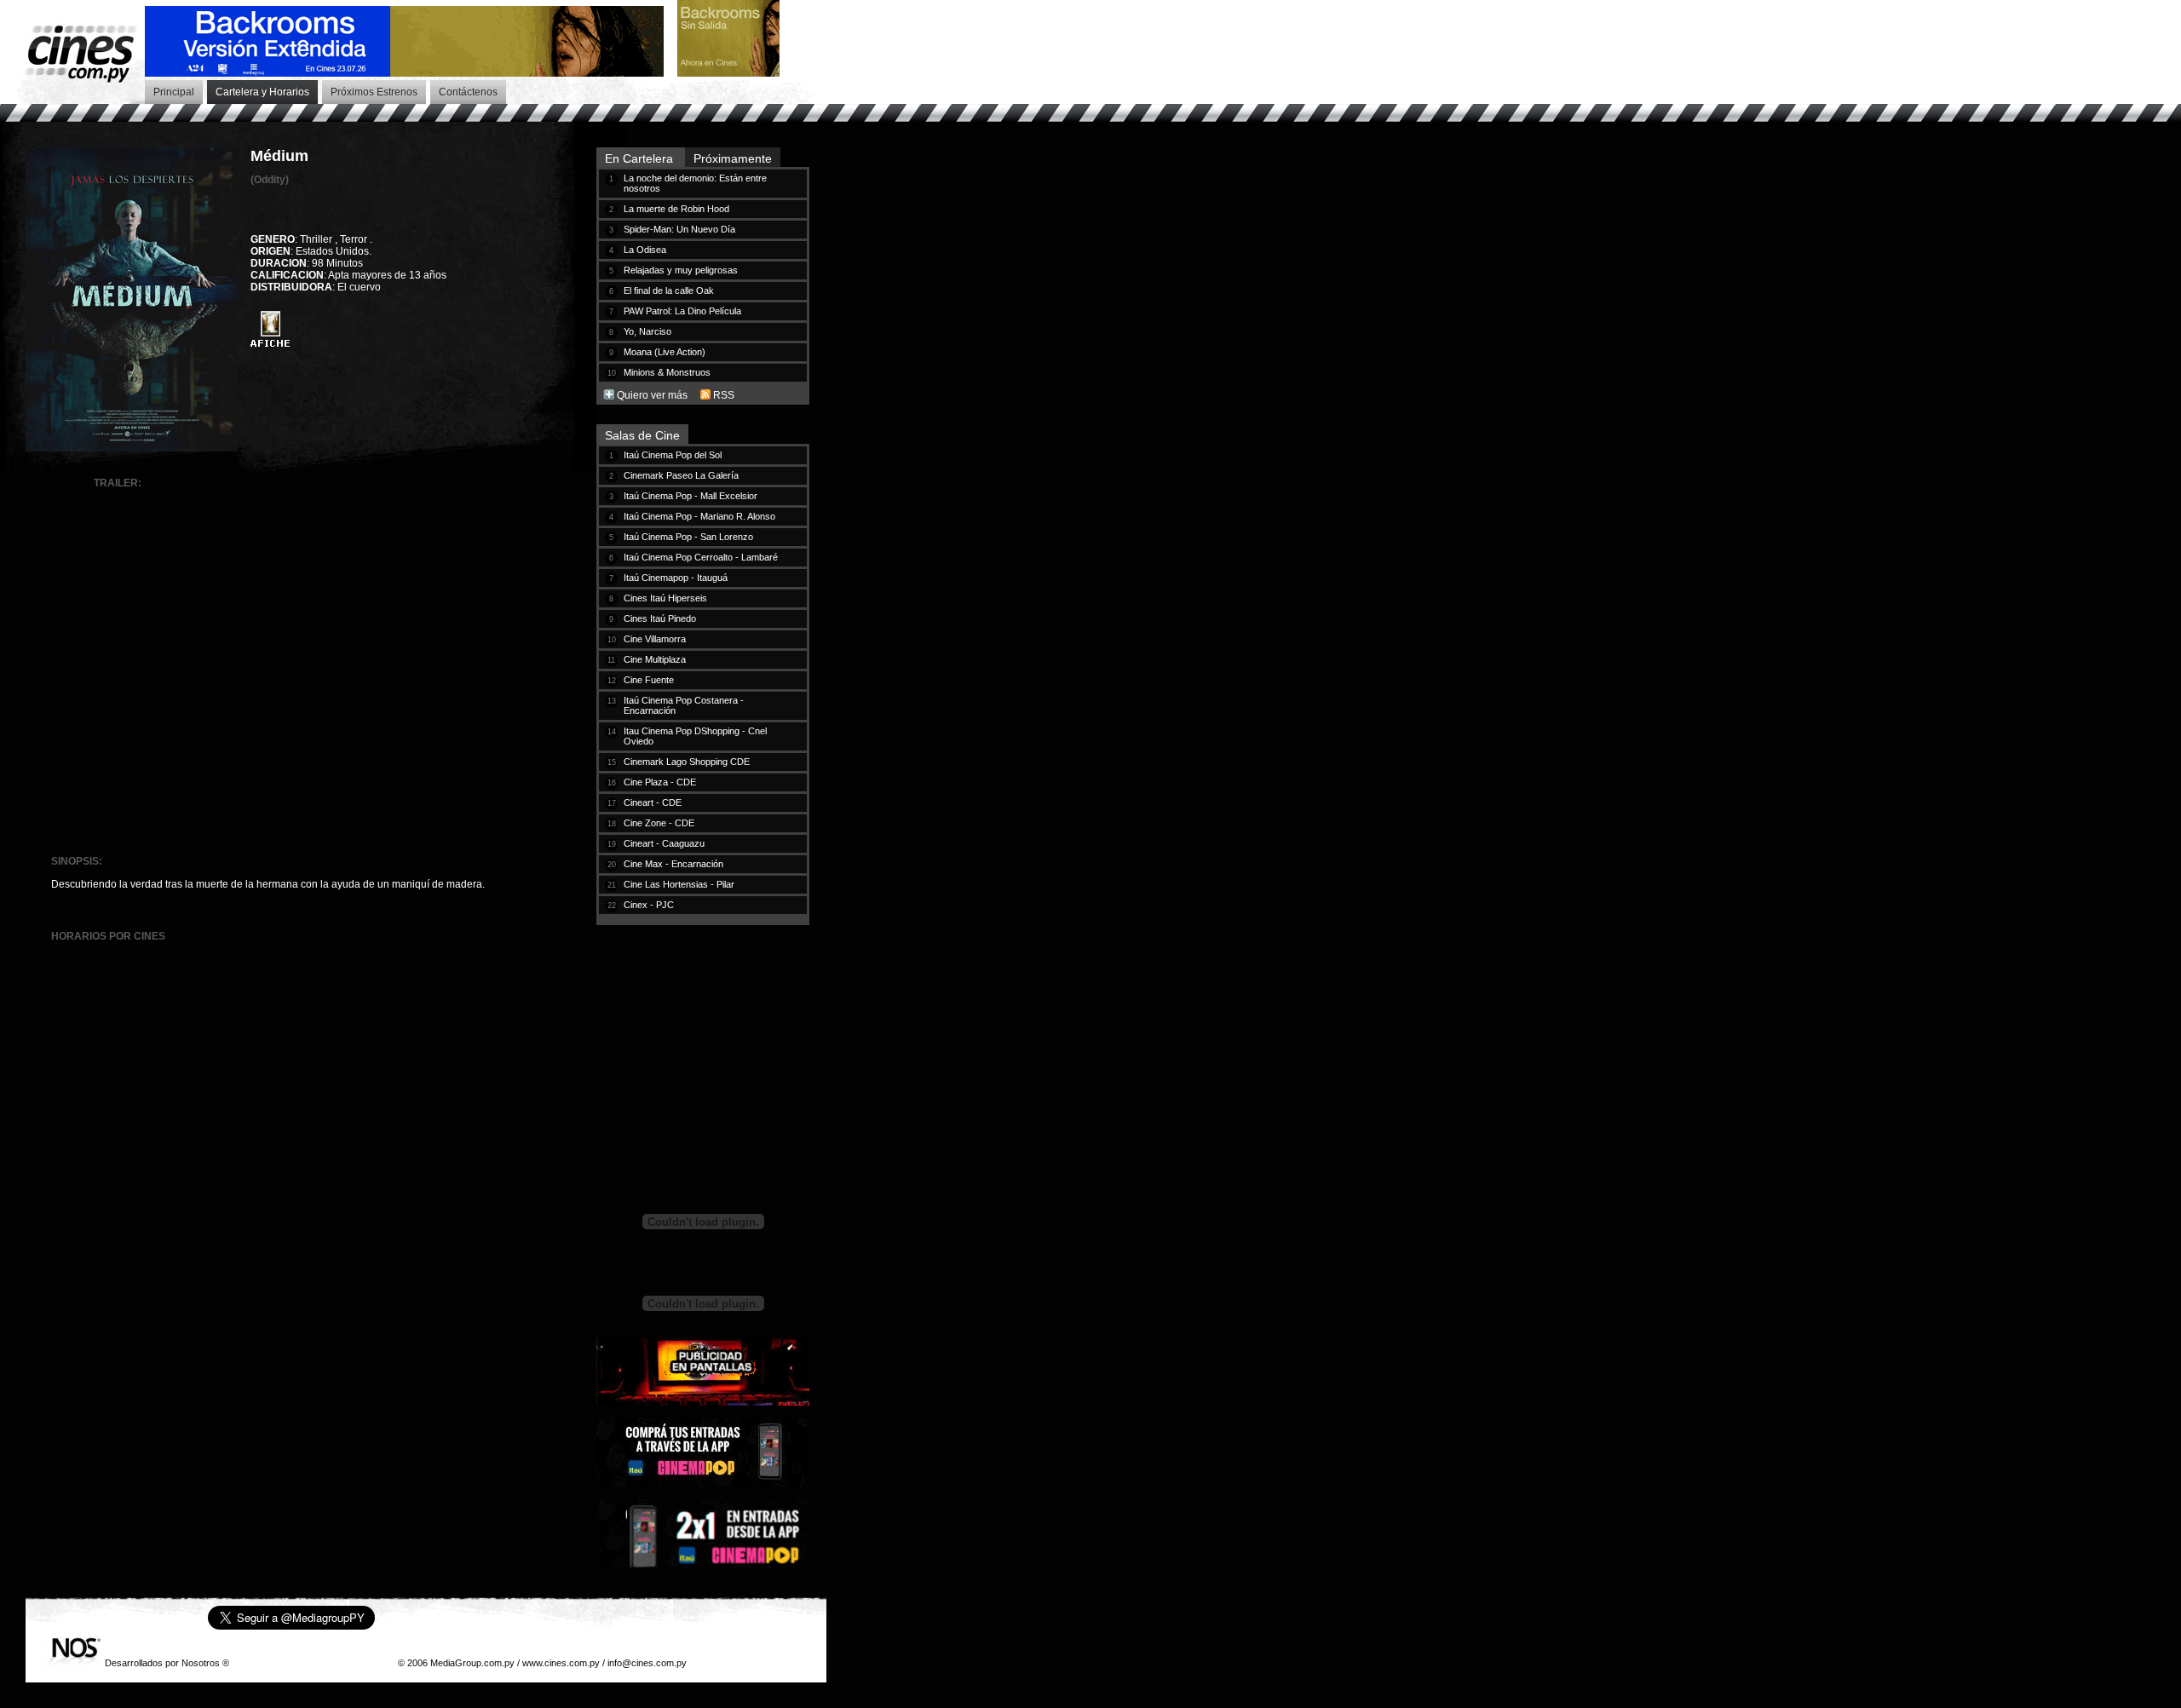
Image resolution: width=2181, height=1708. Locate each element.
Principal (174, 92)
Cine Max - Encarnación (673, 864)
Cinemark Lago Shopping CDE (687, 762)
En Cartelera (641, 158)
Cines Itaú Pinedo (660, 618)
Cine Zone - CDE (659, 823)
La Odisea (645, 250)
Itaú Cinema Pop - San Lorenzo (688, 537)
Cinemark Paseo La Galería (681, 475)
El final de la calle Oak (669, 290)
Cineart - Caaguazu (664, 843)
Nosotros (201, 1663)
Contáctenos (468, 92)
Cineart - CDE (653, 802)
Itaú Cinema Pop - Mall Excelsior (691, 496)
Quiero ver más (652, 395)
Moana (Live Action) (665, 352)
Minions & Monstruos (667, 372)
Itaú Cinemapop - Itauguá (676, 578)
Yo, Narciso (647, 331)
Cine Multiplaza (655, 659)
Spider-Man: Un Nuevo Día (679, 229)
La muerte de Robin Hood (676, 209)
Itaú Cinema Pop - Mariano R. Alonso (699, 516)
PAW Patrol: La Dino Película (682, 311)
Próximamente (733, 158)
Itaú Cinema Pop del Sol (673, 455)
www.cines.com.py (561, 1663)
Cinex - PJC (649, 905)
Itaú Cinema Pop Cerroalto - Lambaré (701, 557)
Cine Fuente (649, 680)
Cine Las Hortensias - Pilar (679, 884)
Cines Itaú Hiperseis (665, 598)
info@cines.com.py (647, 1663)
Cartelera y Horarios (262, 92)
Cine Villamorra (655, 639)
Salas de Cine (642, 435)
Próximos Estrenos (374, 92)
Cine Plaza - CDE (660, 782)
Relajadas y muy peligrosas (681, 270)
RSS (724, 395)
